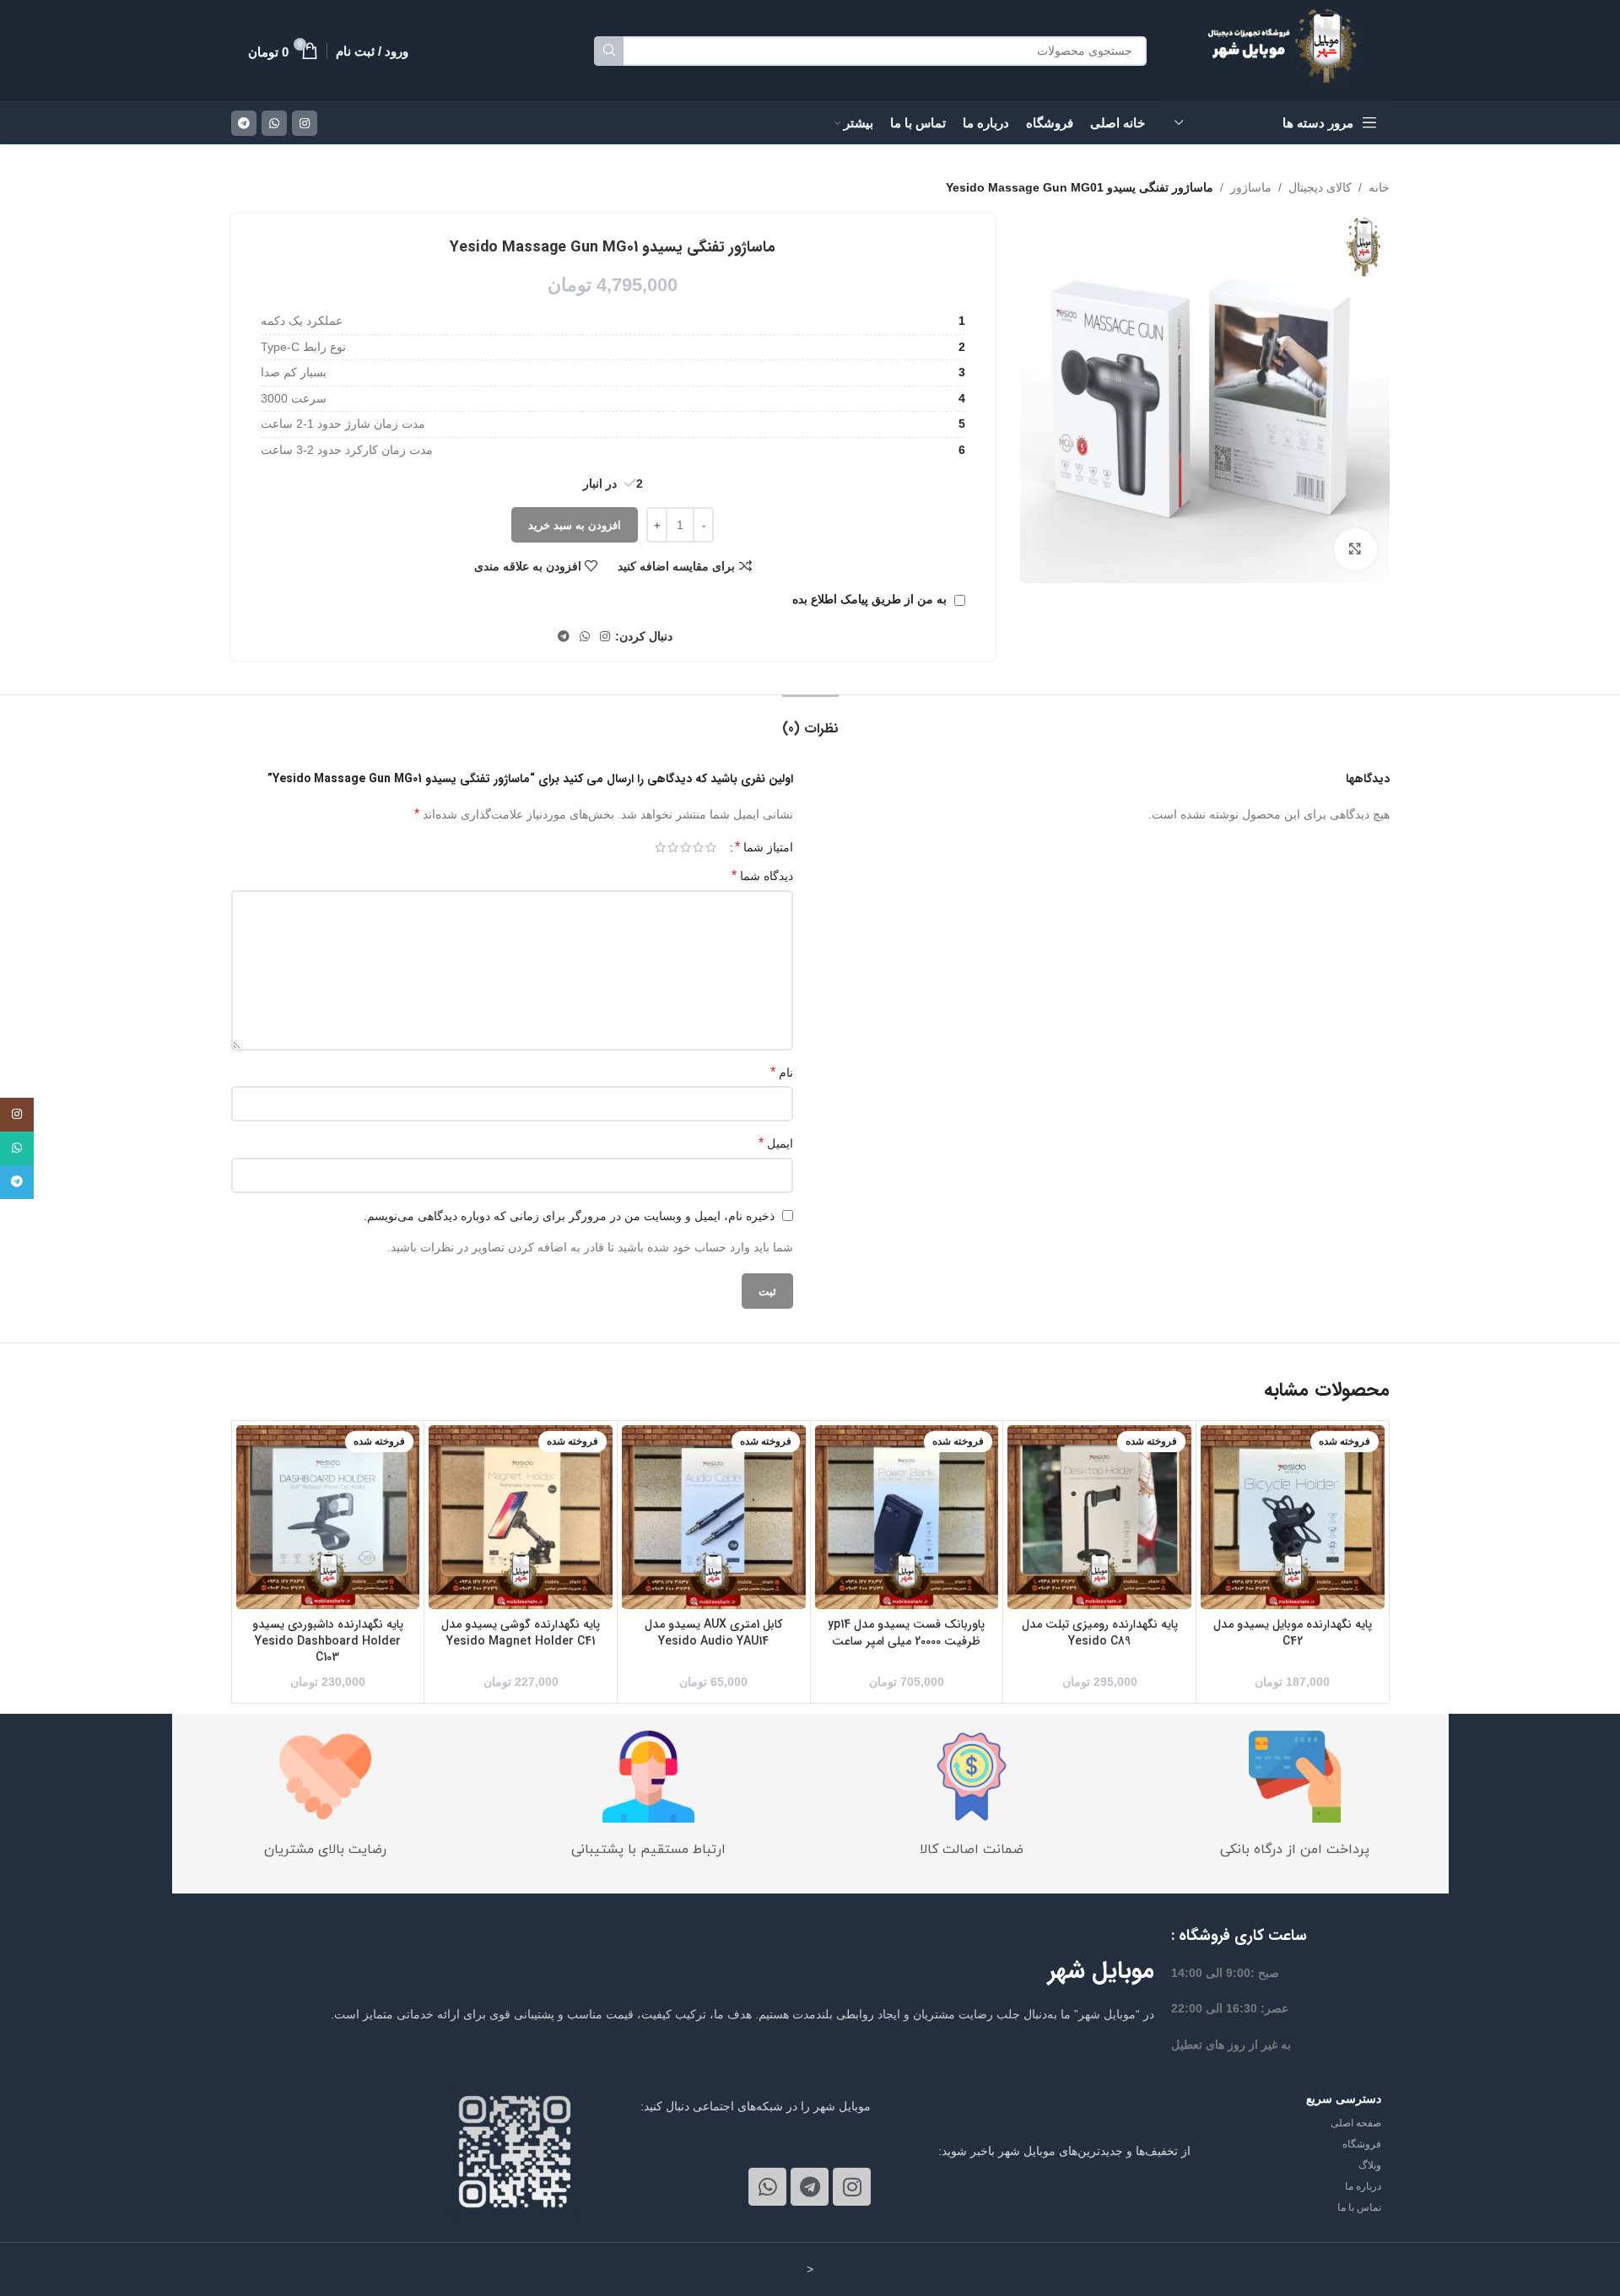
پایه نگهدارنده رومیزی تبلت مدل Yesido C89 (1100, 1633)
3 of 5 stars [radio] (686, 847)
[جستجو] (609, 51)
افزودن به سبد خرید (575, 525)
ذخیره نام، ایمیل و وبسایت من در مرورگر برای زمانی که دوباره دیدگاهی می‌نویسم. (569, 1216)
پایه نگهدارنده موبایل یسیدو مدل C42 (1293, 1633)
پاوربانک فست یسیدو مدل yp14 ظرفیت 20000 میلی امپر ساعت (906, 1633)
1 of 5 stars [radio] (711, 847)
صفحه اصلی (1356, 2123)
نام (782, 1072)
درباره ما (1363, 2186)
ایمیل (776, 1143)
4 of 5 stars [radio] (673, 847)
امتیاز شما (764, 847)
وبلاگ (1370, 2165)
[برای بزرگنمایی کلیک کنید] (1355, 549)
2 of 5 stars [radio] (698, 847)
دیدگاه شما (762, 875)
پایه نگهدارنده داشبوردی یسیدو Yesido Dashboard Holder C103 (328, 1641)
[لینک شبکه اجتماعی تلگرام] (244, 123)
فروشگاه (1362, 2144)
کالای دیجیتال (1320, 187)
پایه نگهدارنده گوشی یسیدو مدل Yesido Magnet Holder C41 (521, 1633)
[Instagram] (852, 2187)
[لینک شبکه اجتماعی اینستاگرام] (305, 123)
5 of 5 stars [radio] (660, 847)
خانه (1379, 187)
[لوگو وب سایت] (1289, 50)
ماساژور (1251, 187)
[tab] (810, 720)
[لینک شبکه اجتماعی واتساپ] (274, 123)
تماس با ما (1359, 2207)
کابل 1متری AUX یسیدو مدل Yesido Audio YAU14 (713, 1633)
